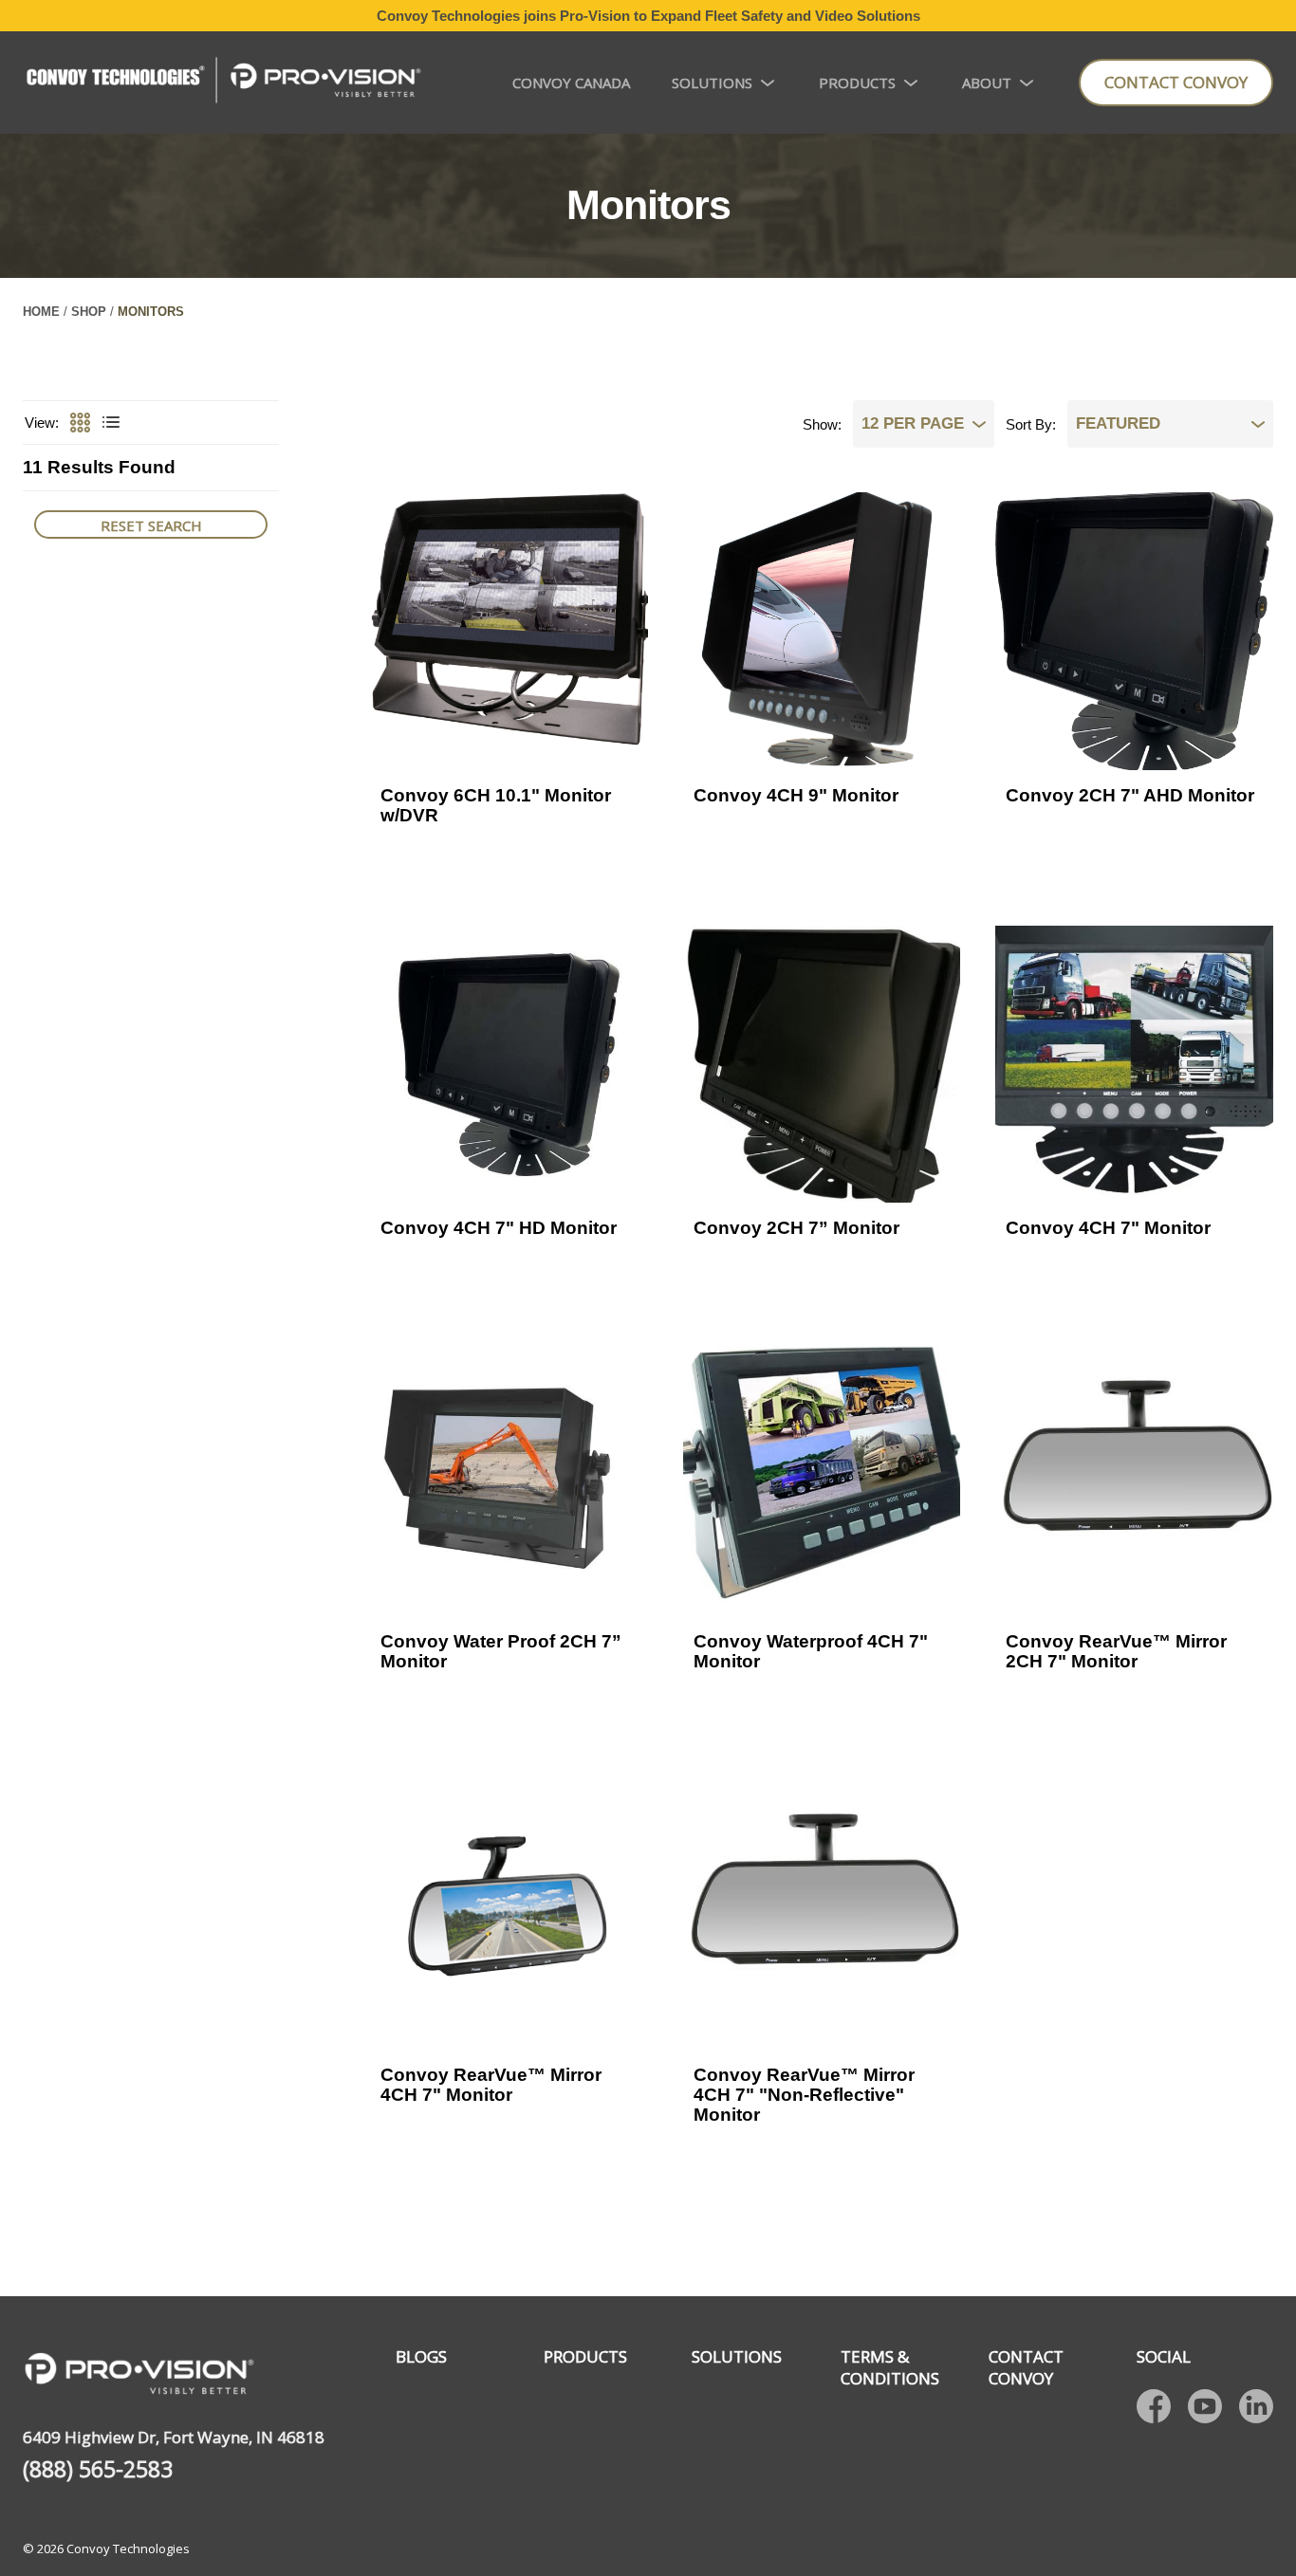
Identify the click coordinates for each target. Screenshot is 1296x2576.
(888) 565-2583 (98, 2469)
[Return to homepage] (223, 83)
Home (41, 312)
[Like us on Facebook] (1154, 2406)
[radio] (78, 423)
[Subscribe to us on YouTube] (1205, 2406)
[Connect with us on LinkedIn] (1256, 2406)
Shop (89, 312)
